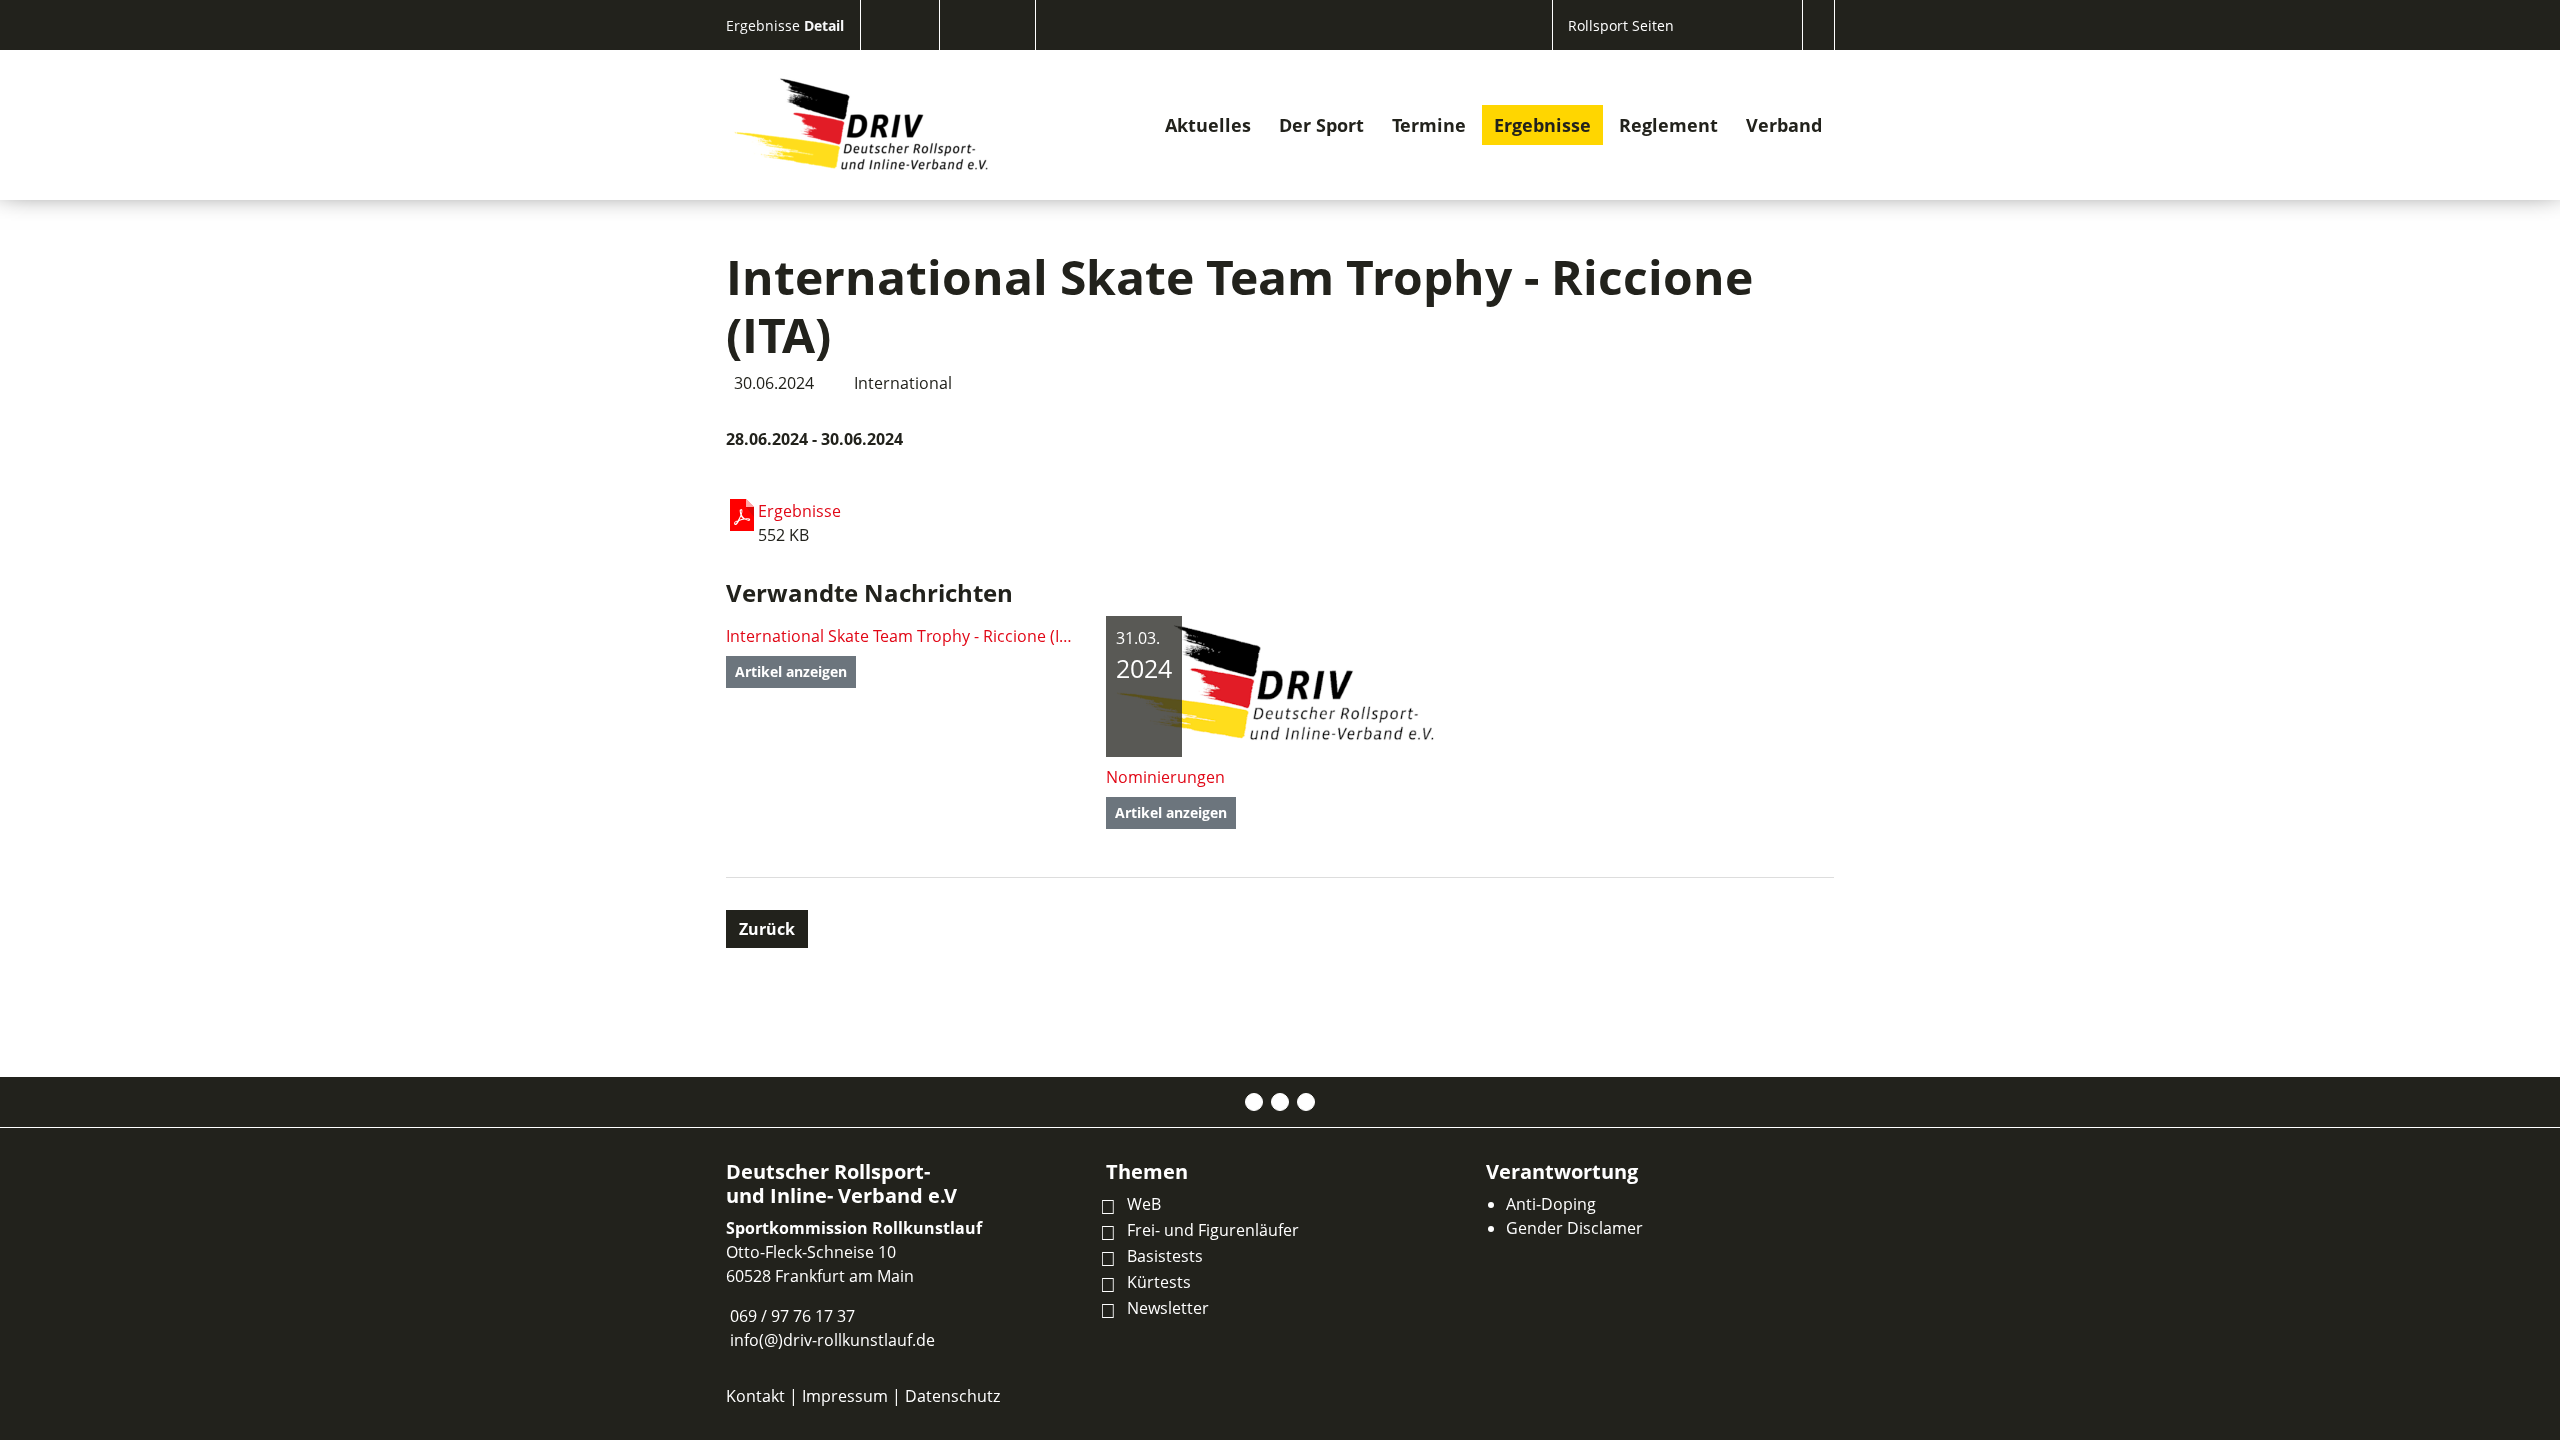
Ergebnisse (765, 25)
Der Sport (1321, 125)
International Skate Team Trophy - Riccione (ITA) (900, 636)
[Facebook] (1254, 1102)
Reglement (1668, 125)
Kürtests (1159, 1282)
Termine (1429, 125)
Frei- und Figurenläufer (1213, 1230)
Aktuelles (1208, 125)
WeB (1144, 1204)
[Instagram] (1280, 1102)
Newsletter (1168, 1308)
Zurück (767, 929)
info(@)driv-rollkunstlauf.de (832, 1340)
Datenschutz (952, 1396)
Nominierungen (1165, 777)
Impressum (845, 1396)
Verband (1784, 125)
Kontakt (755, 1396)
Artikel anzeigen (791, 671)
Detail (824, 25)
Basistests (1165, 1256)
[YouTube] (1306, 1102)
